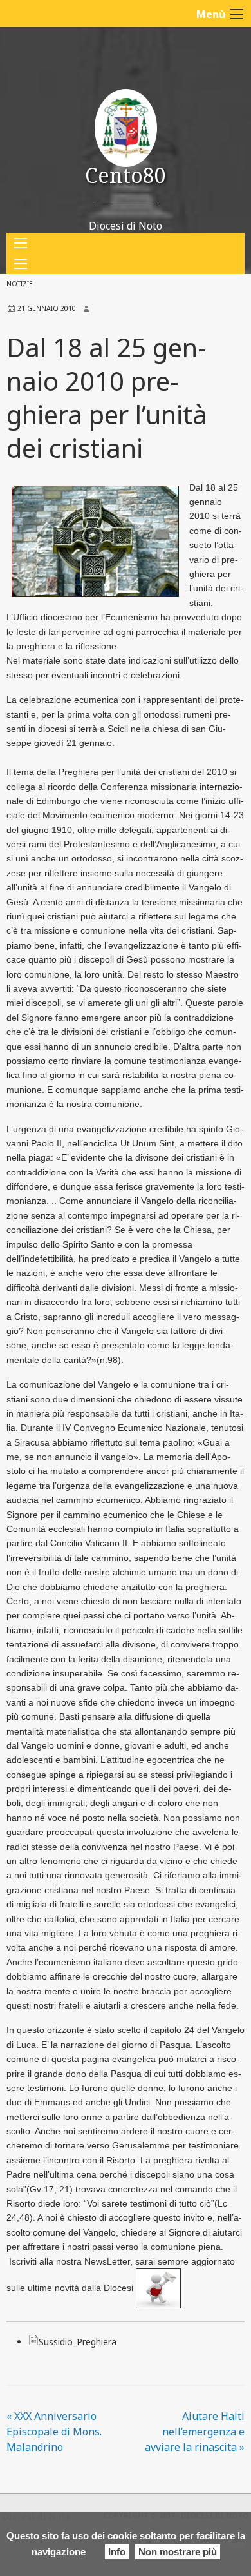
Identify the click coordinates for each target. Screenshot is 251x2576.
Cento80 (126, 175)
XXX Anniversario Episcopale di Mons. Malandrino (54, 2432)
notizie (20, 284)
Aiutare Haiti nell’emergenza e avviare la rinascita (195, 2432)
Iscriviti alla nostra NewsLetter (70, 2261)
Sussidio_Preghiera (78, 2342)
